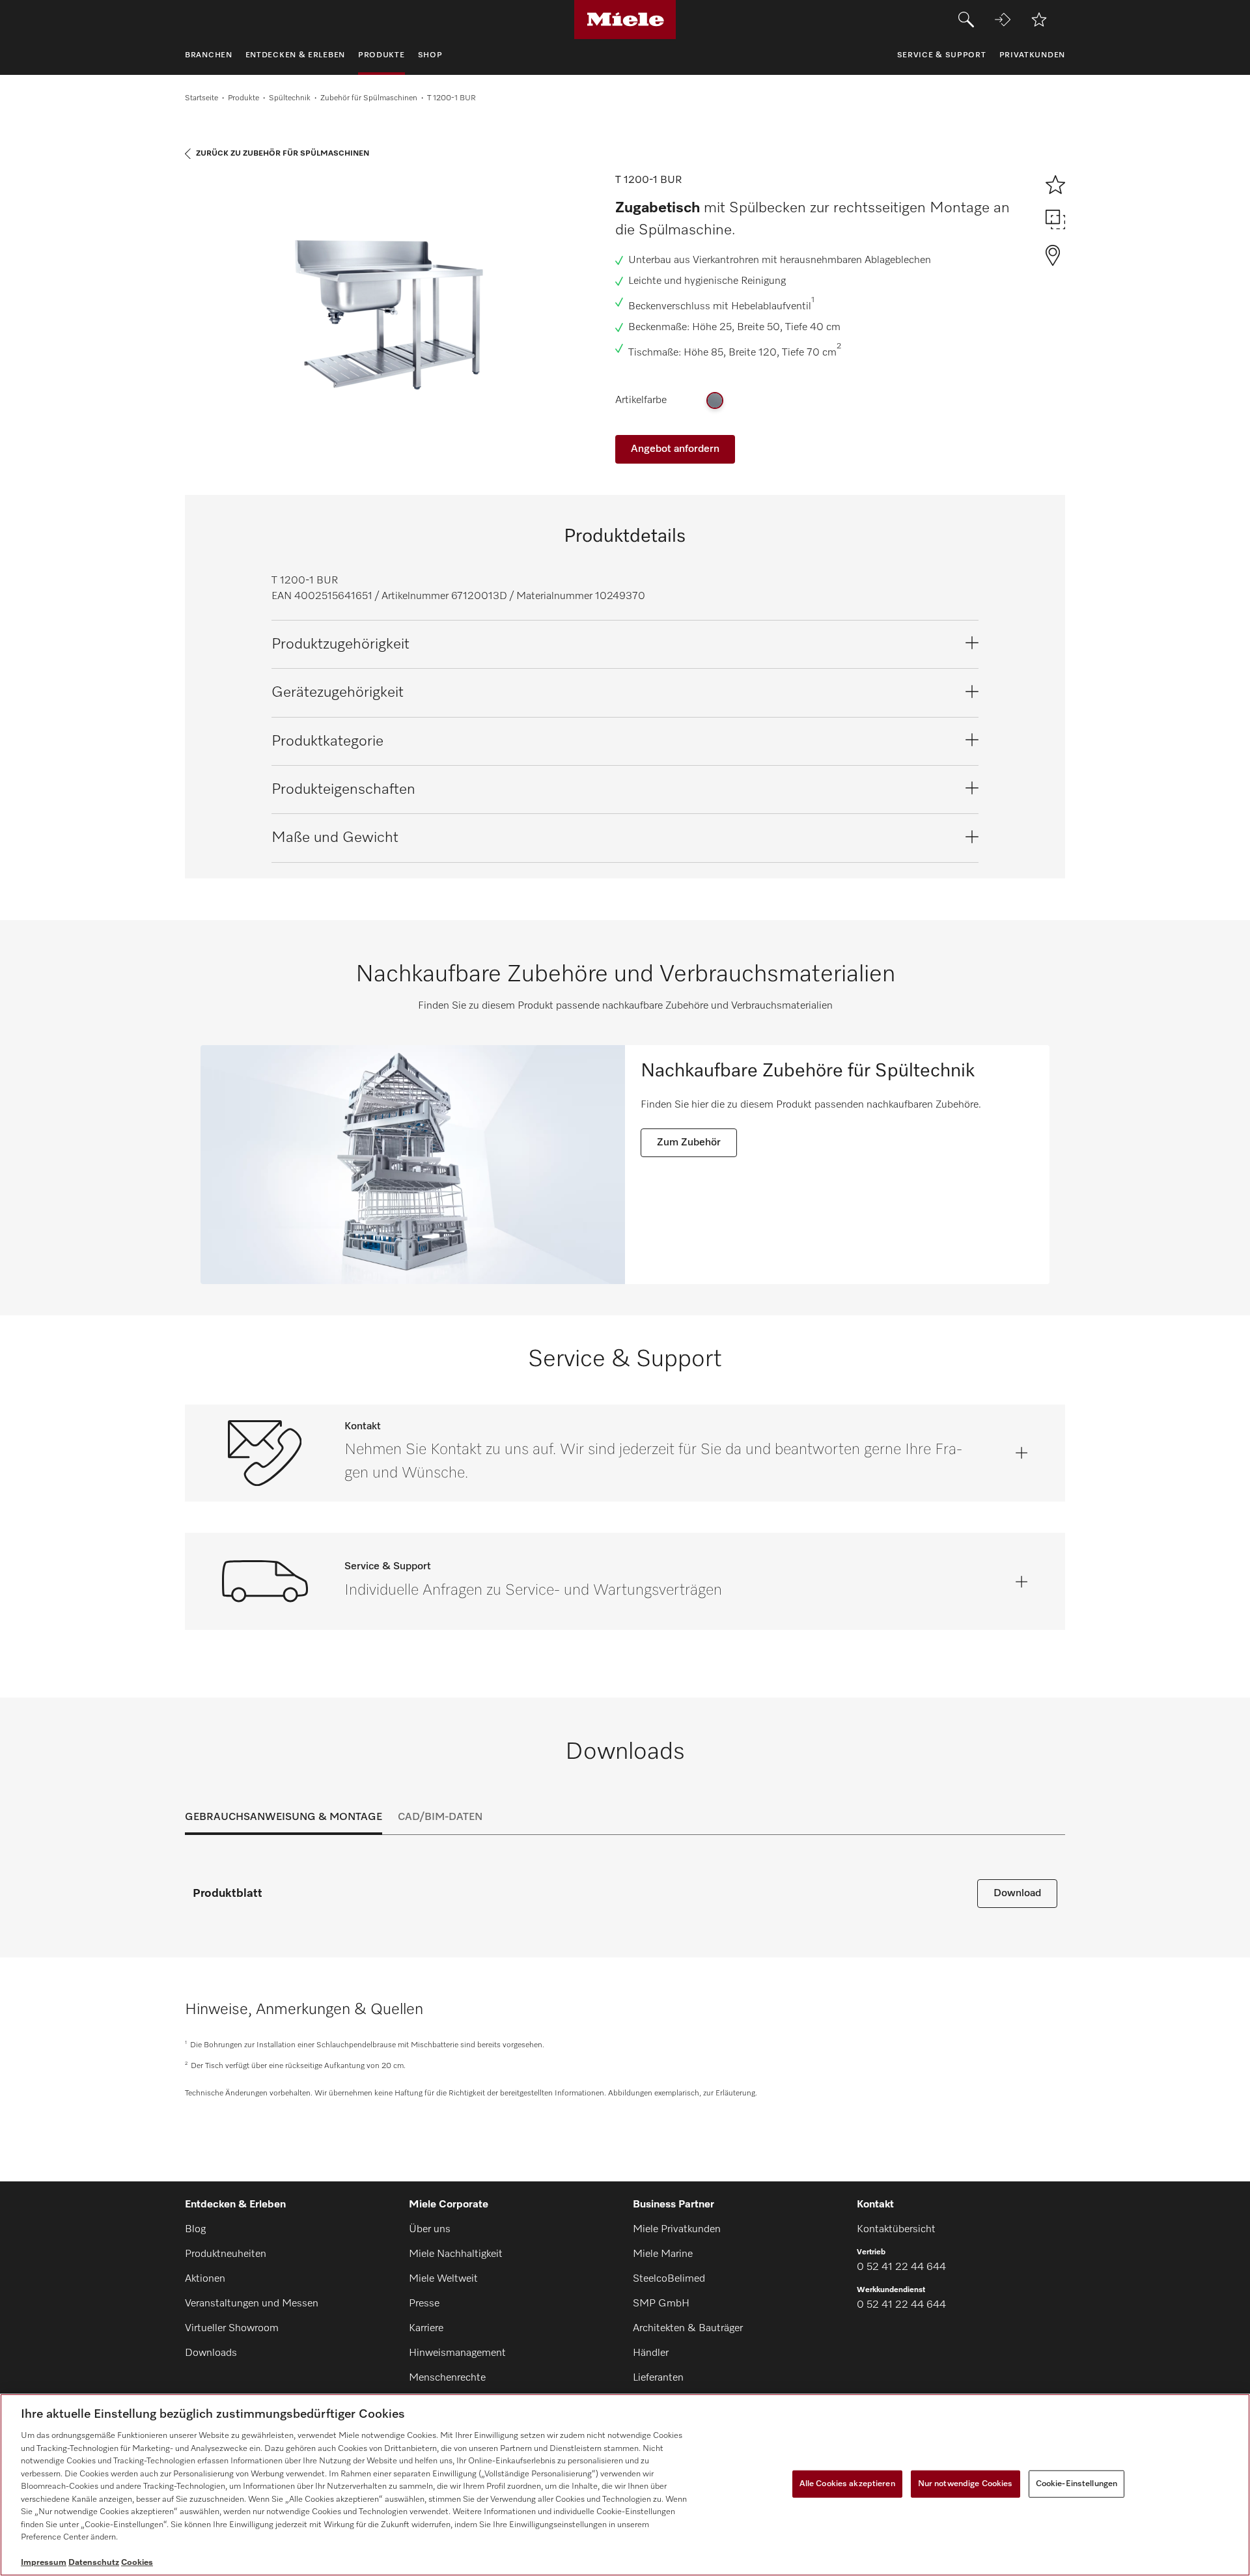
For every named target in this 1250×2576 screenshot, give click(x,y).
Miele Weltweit (443, 2279)
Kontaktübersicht (896, 2230)
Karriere (426, 2329)
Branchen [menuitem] (209, 55)
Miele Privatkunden (677, 2230)
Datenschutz (94, 2563)
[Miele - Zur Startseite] (625, 20)
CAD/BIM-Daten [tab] (440, 1817)
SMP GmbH (661, 2304)
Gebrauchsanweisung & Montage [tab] (284, 1817)
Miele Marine (663, 2254)
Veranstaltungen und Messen (252, 2304)
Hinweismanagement (457, 2353)
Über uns (430, 2230)
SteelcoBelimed (669, 2279)
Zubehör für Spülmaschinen (369, 98)
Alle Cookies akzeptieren (847, 2484)
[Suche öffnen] (966, 20)
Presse (424, 2304)
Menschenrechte (447, 2378)
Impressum (44, 2563)
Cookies (137, 2563)
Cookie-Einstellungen (1077, 2484)
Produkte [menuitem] (382, 55)
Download (1017, 1894)
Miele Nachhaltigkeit (456, 2254)
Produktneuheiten (226, 2254)
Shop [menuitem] (430, 55)
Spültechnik (290, 98)
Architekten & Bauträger (688, 2329)
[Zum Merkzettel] (1039, 20)
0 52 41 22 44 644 (901, 2267)
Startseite (201, 98)
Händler (651, 2353)
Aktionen (205, 2279)
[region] (625, 2485)
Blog (195, 2230)
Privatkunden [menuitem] (1032, 55)
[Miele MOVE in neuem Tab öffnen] (1003, 20)
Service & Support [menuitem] (942, 55)
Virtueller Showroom (232, 2329)
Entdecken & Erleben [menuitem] (295, 55)
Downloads (211, 2353)
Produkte (243, 98)
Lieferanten (658, 2378)
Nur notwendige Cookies (965, 2484)
